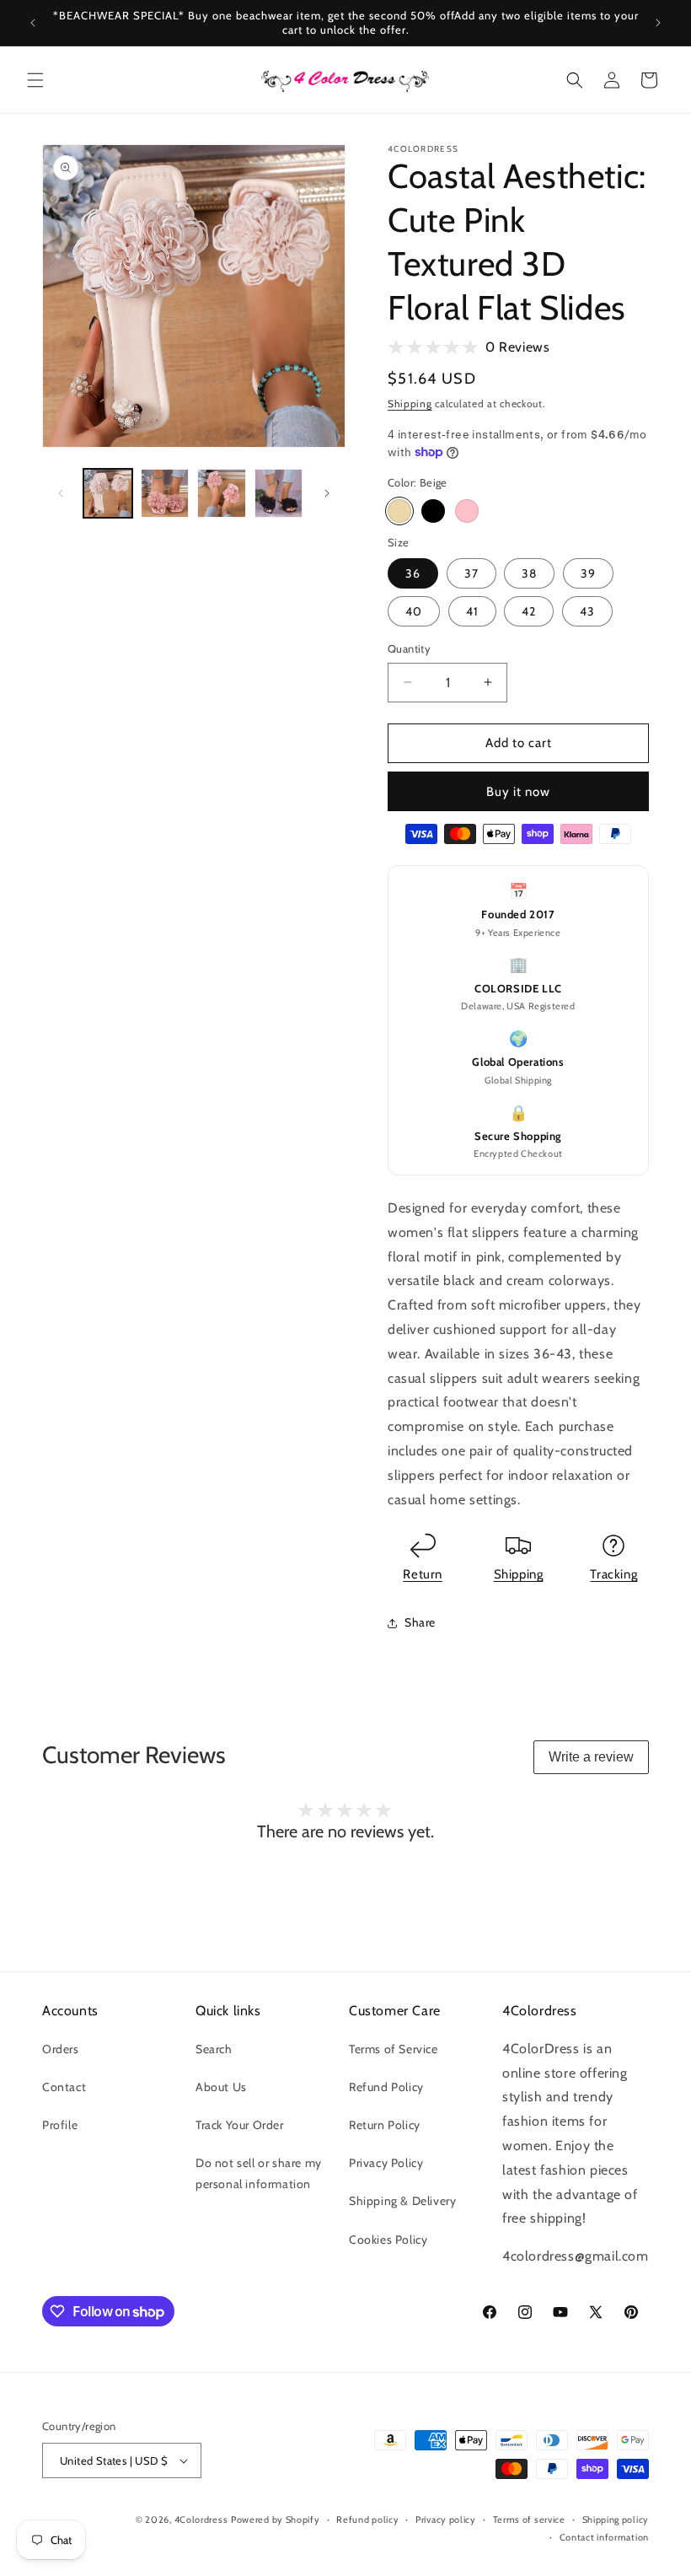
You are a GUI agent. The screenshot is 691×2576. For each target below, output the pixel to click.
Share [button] (420, 1622)
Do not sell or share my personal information (259, 2173)
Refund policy (367, 2520)
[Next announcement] (658, 23)
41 (472, 611)
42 (529, 611)
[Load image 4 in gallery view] (279, 493)
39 (588, 573)
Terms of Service (394, 2049)
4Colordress (201, 2520)
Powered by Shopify (276, 2520)
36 (413, 573)
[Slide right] (327, 493)
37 (471, 573)
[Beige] (399, 511)
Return (423, 1574)
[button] (35, 80)
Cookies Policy (388, 2240)
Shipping (410, 403)
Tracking (613, 1574)
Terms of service (529, 2520)
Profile (60, 2125)
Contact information (604, 2537)
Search (214, 2049)
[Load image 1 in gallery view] (108, 493)
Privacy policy (446, 2520)
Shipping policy (616, 2520)
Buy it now (518, 792)
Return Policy (385, 2125)
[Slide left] (61, 493)
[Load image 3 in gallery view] (222, 493)
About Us (221, 2087)
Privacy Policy (386, 2163)
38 (529, 573)
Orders (61, 2049)
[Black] (433, 511)
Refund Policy (386, 2087)
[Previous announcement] (33, 23)
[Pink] (467, 511)
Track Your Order (240, 2125)
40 (414, 611)
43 (587, 611)
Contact (64, 2087)
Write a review (591, 1757)
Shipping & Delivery (402, 2201)
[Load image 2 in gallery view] (165, 493)
